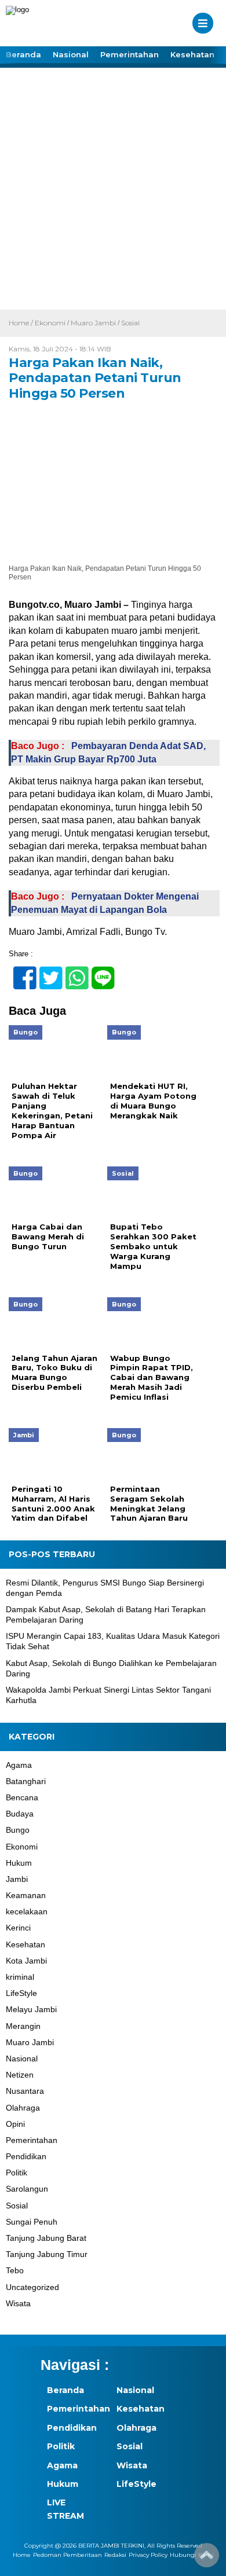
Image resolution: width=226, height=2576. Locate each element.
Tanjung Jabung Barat (46, 2238)
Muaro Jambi (93, 323)
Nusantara (25, 2091)
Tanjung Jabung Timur (47, 2254)
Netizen (20, 2075)
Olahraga (23, 2108)
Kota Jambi (26, 1961)
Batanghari (26, 1781)
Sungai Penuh (32, 2222)
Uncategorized (32, 2287)
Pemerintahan (130, 54)
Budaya (20, 1814)
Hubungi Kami (192, 2555)
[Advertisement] (113, 191)
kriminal (20, 1977)
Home (22, 2555)
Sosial (130, 323)
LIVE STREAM (65, 2509)
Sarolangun (27, 2189)
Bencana (22, 1797)
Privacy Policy (148, 2555)
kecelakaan (27, 1911)
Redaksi (115, 2555)
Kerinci (18, 1928)
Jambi (17, 1879)
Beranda (23, 54)
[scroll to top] (207, 2559)
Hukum (19, 1863)
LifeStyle (21, 1993)
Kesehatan (192, 54)
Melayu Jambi (31, 2009)
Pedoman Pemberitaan (68, 2555)
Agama (19, 1765)
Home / (22, 323)
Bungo (18, 1830)
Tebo (15, 2270)
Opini (15, 2124)
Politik (17, 2173)
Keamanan (26, 1895)
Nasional (71, 54)
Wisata (18, 2303)
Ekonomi (50, 323)
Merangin (23, 2026)
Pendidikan (26, 2156)
